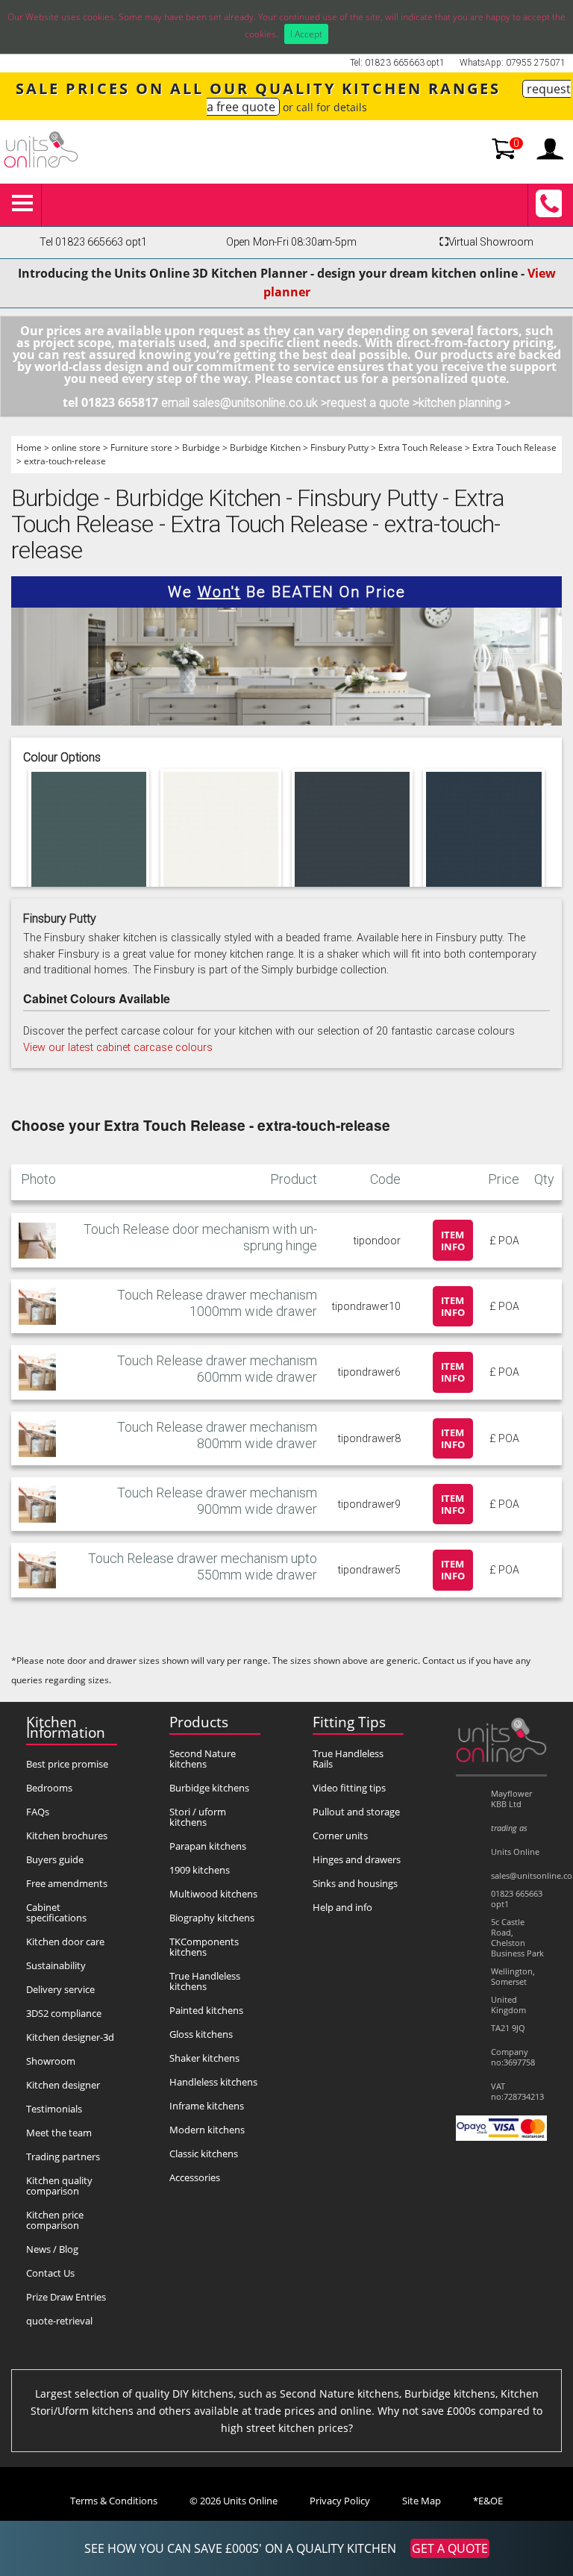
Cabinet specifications (56, 1912)
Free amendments (67, 1883)
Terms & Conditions (114, 2501)
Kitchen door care (65, 1942)
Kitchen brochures (67, 1836)
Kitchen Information (66, 1727)
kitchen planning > (464, 403)
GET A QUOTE (450, 2548)
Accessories (195, 2177)
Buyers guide (55, 1859)
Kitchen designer (63, 2085)
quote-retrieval (59, 2321)
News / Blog (52, 2249)
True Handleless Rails (348, 1759)
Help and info (342, 1907)
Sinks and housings (355, 1883)
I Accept (306, 34)
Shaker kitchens (204, 2058)
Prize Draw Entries (66, 2297)
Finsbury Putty (339, 447)
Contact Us (50, 2273)
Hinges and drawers (357, 1859)
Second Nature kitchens (203, 1759)
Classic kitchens (204, 2154)
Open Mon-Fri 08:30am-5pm (291, 242)
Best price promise (67, 1764)
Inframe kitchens (207, 2106)
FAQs (38, 1812)
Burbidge (201, 447)
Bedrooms (49, 1788)
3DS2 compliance (64, 2013)
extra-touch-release (65, 461)
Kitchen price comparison (55, 2220)
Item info (453, 1241)
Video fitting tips (349, 1788)
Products (199, 1722)
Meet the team (59, 2133)
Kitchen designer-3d (70, 2037)
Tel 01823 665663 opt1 (93, 242)
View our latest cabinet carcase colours (118, 1048)
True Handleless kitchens (205, 1981)
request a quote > (373, 403)
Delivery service (60, 1989)
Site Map (422, 2501)
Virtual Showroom (486, 242)
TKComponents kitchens (204, 1947)
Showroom (51, 2061)
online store (76, 447)
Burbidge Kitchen (265, 447)
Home (29, 447)
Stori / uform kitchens (198, 1817)
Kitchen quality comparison (59, 2186)
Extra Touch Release (420, 447)
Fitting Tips (349, 1722)
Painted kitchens (206, 2010)
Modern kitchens (207, 2130)
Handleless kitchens (213, 2082)
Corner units (340, 1836)
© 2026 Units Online (234, 2501)
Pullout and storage (356, 1812)
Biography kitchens (212, 1918)
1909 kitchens (200, 1870)
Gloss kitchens (201, 2034)
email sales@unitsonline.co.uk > (244, 403)
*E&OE (488, 2501)
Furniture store (141, 447)
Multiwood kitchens (213, 1894)
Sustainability (56, 1965)
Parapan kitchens (208, 1846)
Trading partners (63, 2156)
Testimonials (54, 2109)
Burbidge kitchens (209, 1788)
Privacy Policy (340, 2501)
